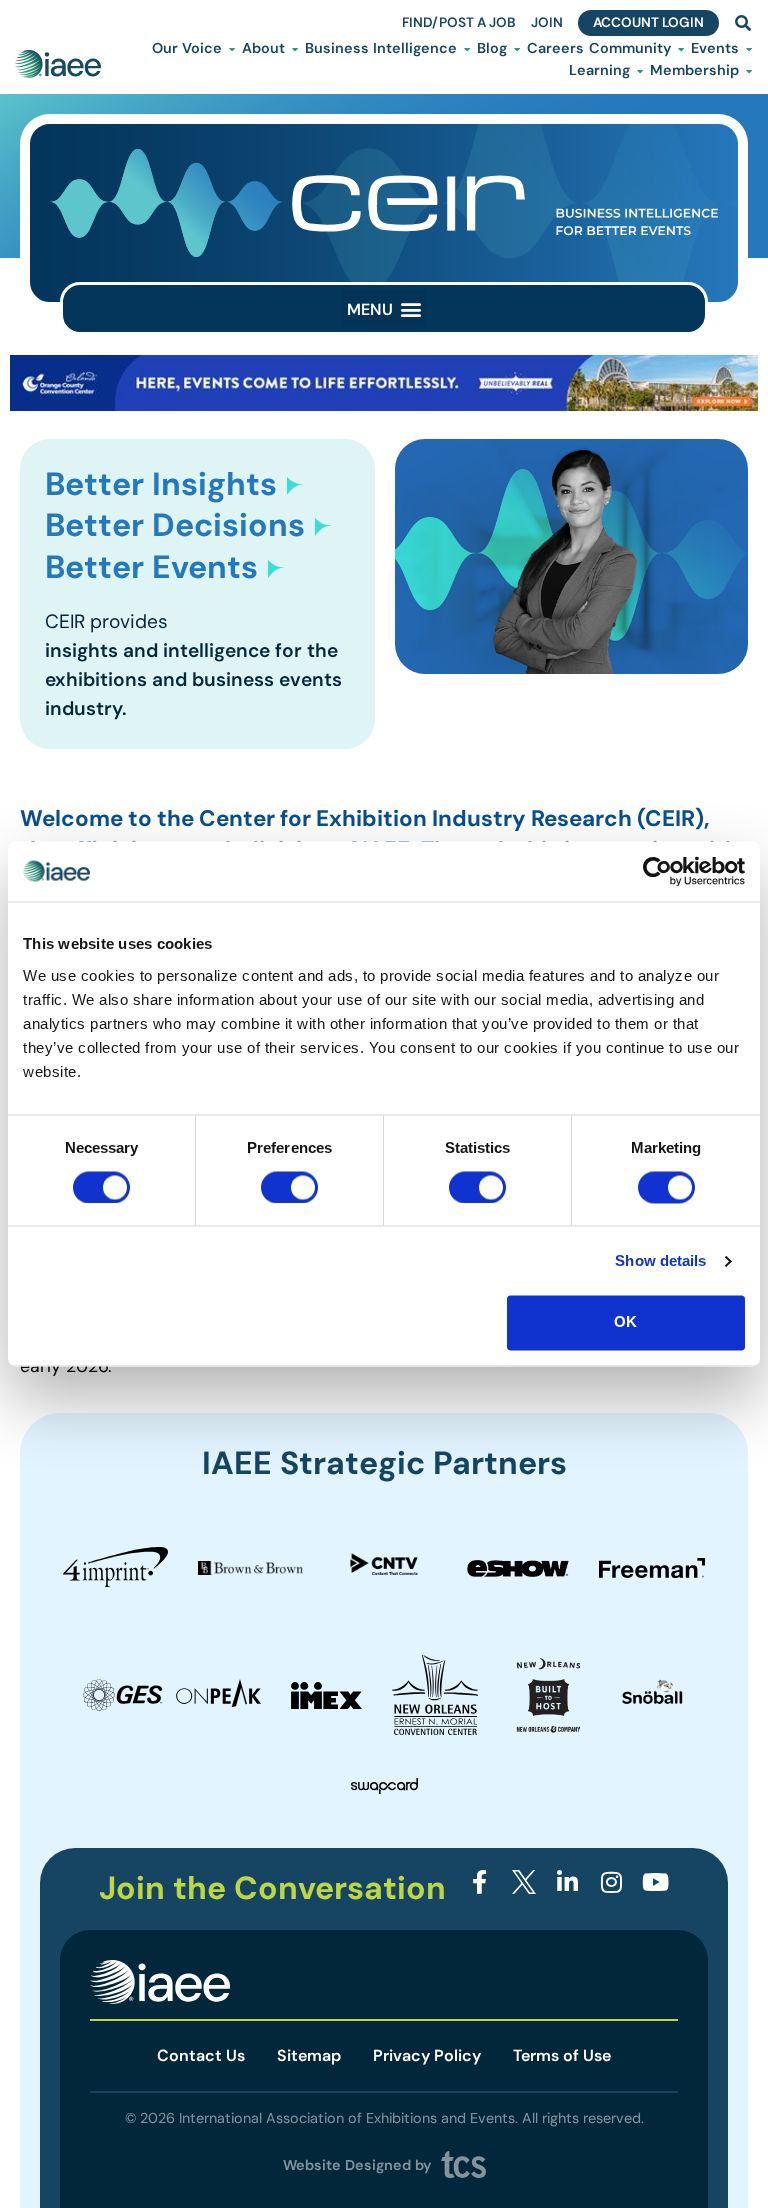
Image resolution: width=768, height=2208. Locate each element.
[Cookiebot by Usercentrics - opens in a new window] (657, 871)
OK (625, 1322)
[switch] (289, 1187)
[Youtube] (655, 1882)
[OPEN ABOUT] (295, 49)
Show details (660, 1260)
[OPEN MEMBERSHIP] (749, 71)
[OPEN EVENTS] (749, 49)
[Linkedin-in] (567, 1882)
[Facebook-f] (480, 1882)
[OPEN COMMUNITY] (681, 49)
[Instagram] (611, 1882)
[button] (384, 308)
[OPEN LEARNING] (640, 71)
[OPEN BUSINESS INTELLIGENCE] (467, 49)
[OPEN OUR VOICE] (232, 49)
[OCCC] (384, 405)
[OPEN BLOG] (517, 49)
